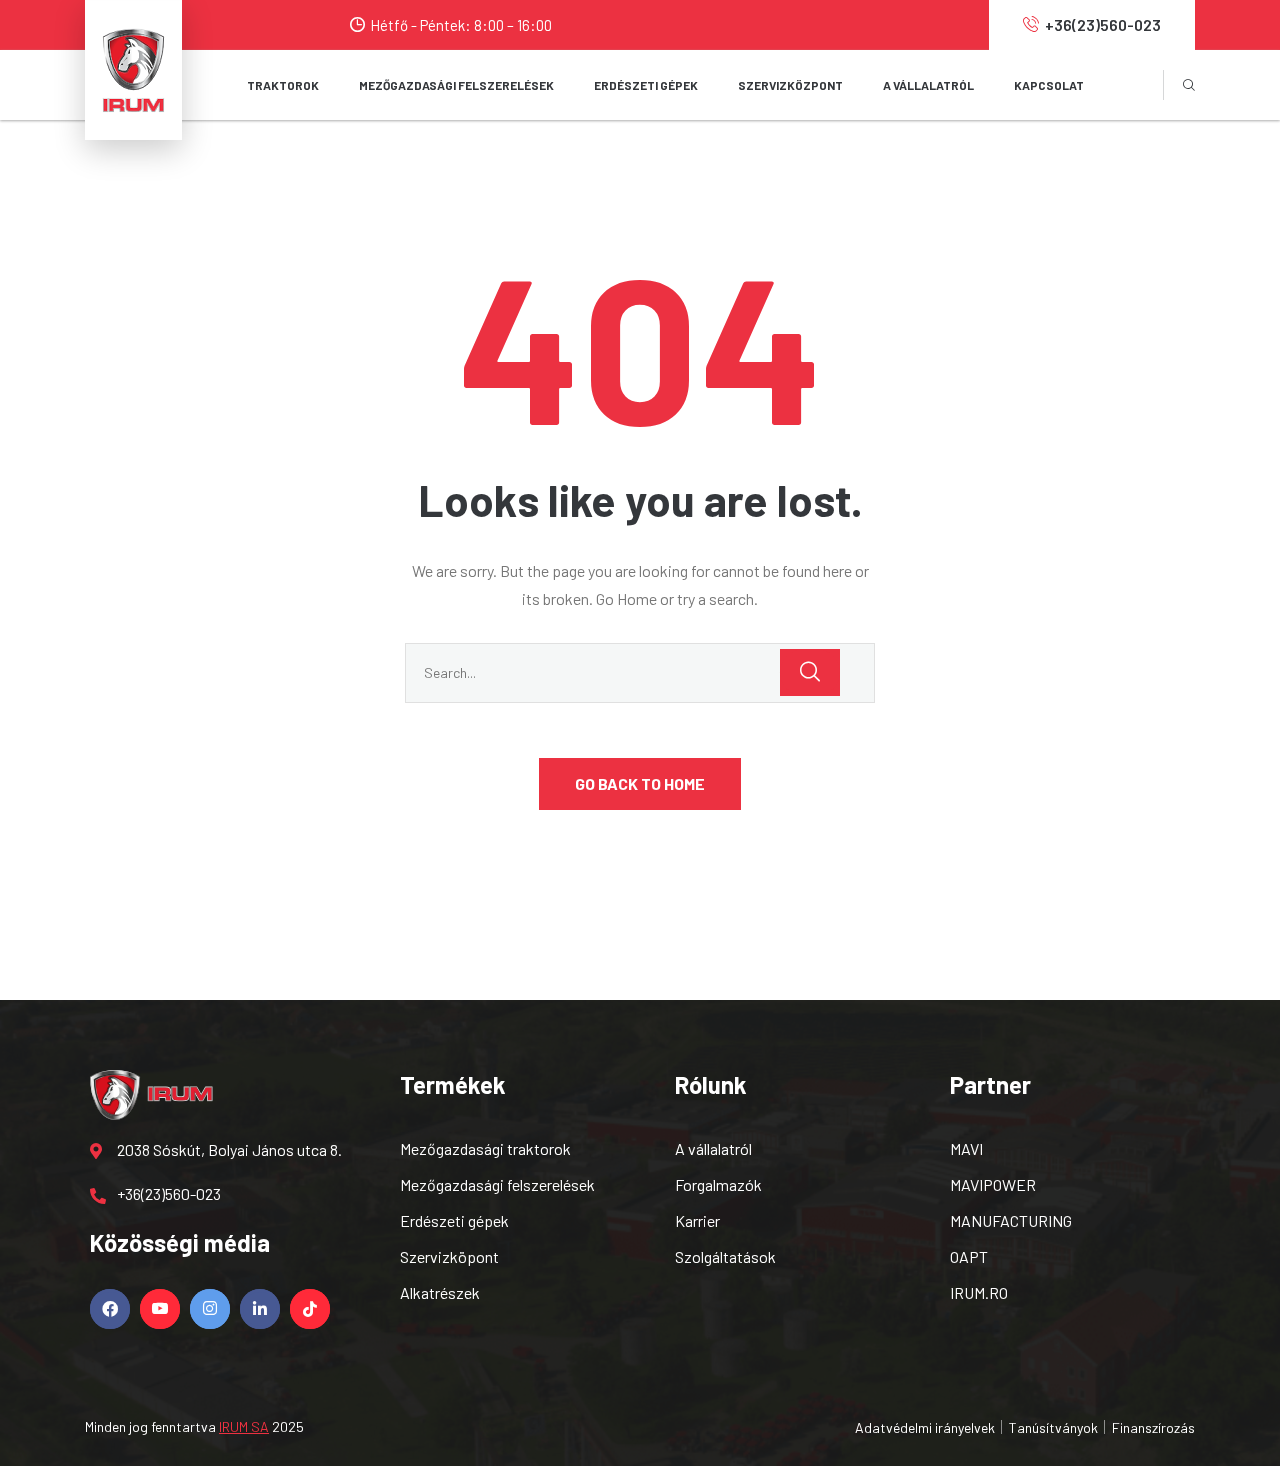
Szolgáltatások (725, 1256)
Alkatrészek (440, 1292)
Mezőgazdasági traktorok (485, 1148)
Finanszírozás (1153, 1427)
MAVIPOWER (993, 1184)
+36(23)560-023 (1103, 24)
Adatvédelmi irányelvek (925, 1427)
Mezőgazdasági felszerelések (497, 1184)
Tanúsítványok (1053, 1427)
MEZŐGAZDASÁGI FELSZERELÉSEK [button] (456, 85)
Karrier (697, 1220)
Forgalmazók (718, 1184)
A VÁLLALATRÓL (928, 85)
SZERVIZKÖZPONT (790, 85)
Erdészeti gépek (454, 1220)
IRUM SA (244, 1426)
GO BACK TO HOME (640, 783)
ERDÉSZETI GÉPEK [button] (646, 85)
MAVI (966, 1148)
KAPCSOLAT (1049, 85)
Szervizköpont (449, 1256)
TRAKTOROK (283, 85)
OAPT (969, 1256)
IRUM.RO (979, 1292)
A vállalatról (713, 1148)
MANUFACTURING (1011, 1220)
